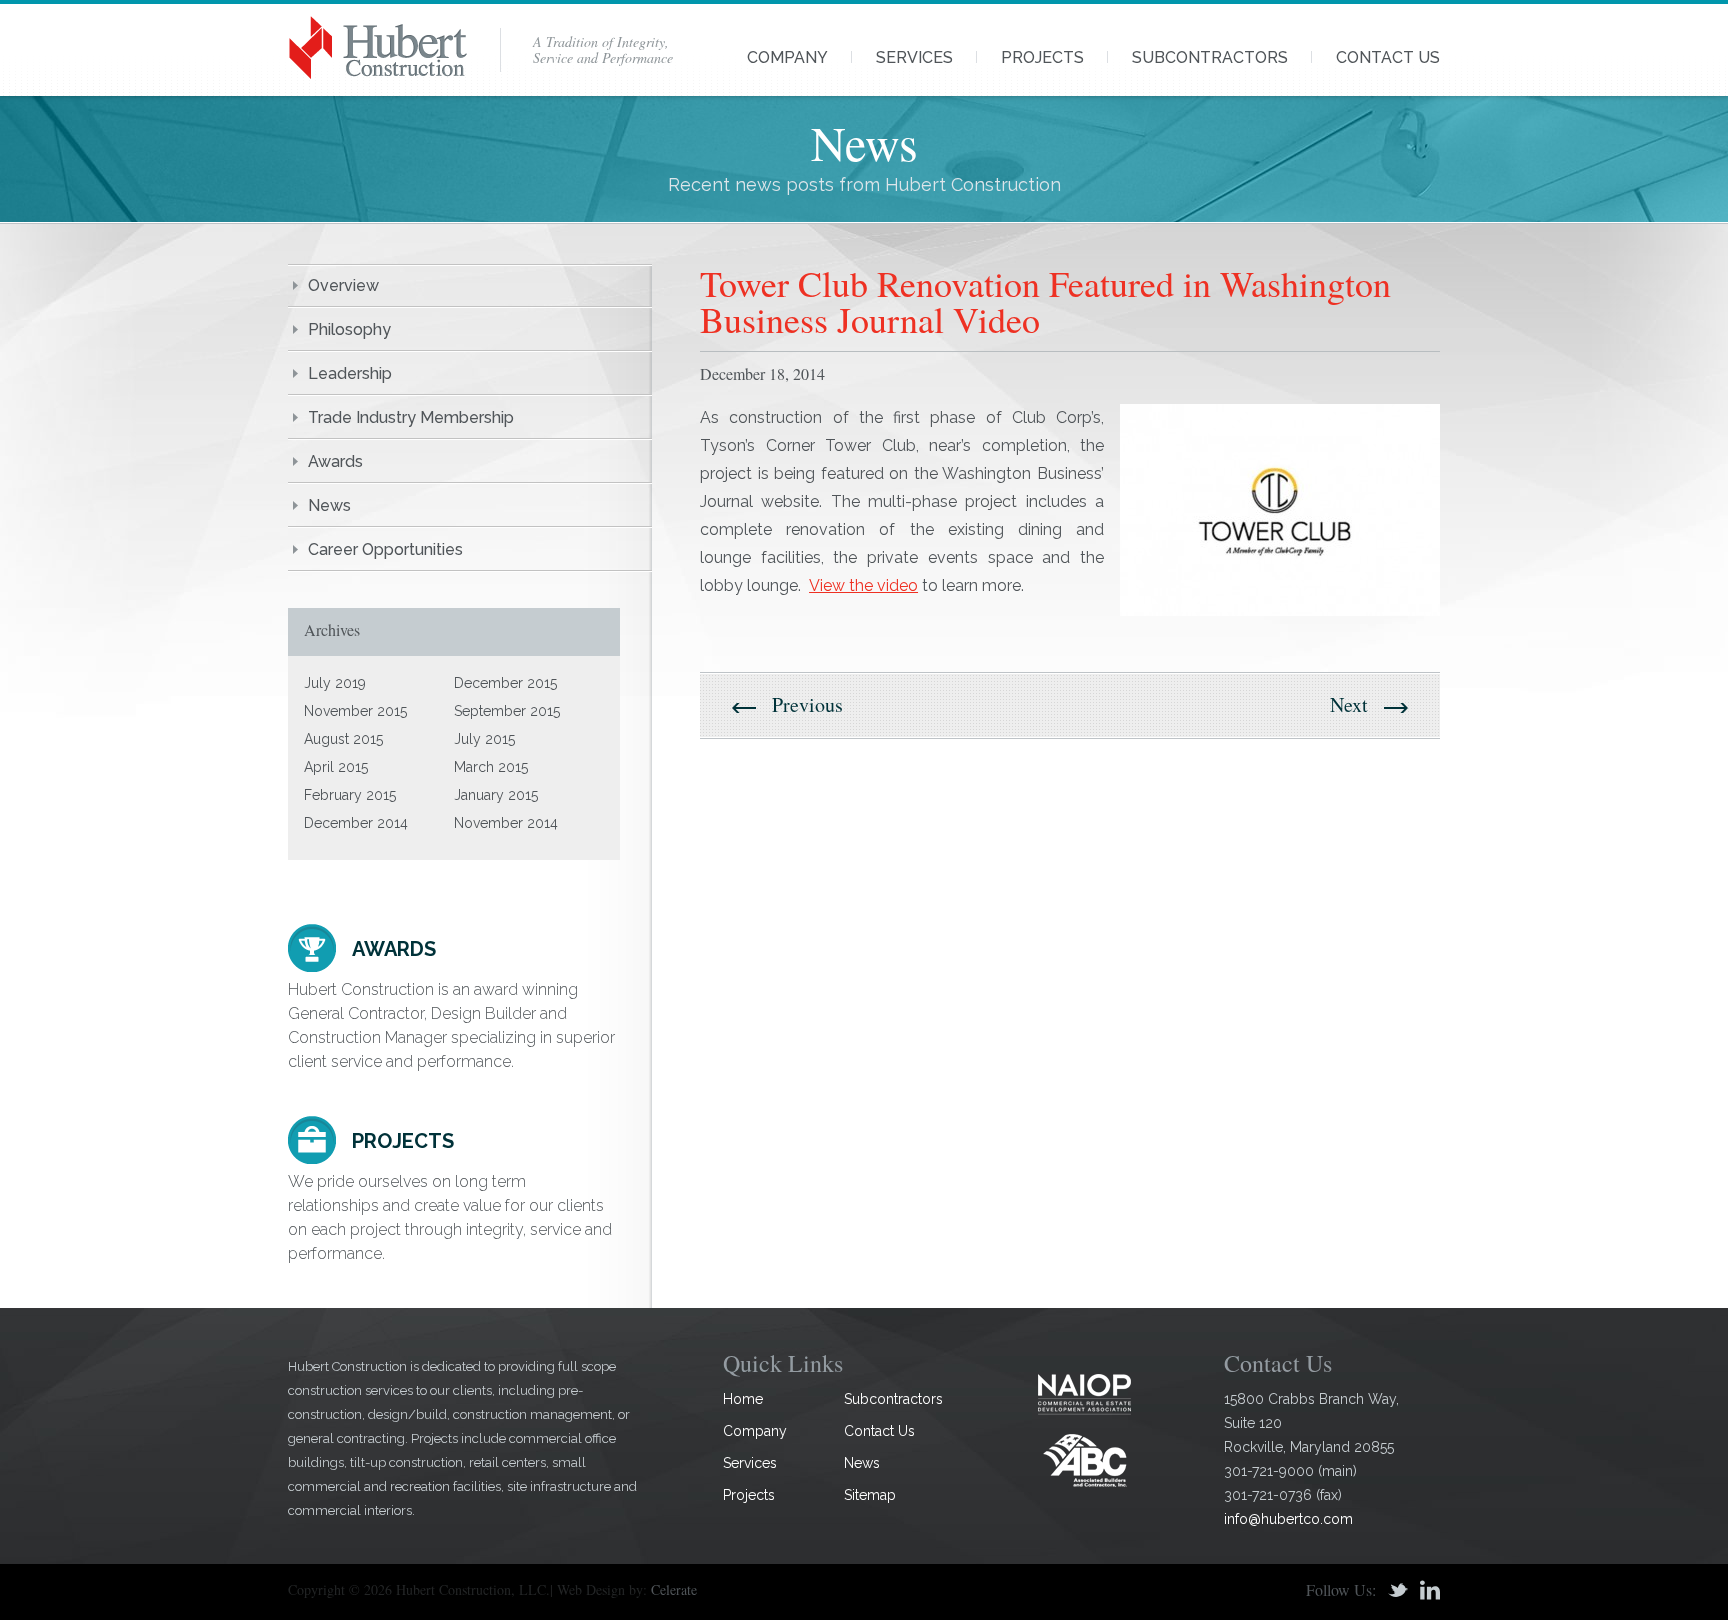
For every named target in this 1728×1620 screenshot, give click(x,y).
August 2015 (343, 739)
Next (1349, 704)
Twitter (1398, 1590)
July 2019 (335, 683)
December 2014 (356, 823)
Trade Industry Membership (411, 417)
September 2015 (507, 711)
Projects (1042, 57)
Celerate (674, 1589)
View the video (863, 585)
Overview (343, 285)
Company (787, 57)
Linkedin (1430, 1590)
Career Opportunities (385, 549)
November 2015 (355, 711)
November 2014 (506, 823)
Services (914, 57)
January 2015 (496, 795)
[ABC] (1085, 1459)
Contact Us (1388, 57)
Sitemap (870, 1495)
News (329, 505)
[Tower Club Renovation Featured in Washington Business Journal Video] (1280, 510)
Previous (807, 704)
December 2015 (505, 683)
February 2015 (350, 795)
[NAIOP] (1085, 1393)
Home (743, 1399)
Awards (335, 461)
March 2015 (491, 767)
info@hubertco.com (1288, 1519)
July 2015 (484, 739)
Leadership (350, 373)
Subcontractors (1210, 57)
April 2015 (336, 767)
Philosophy (349, 329)
